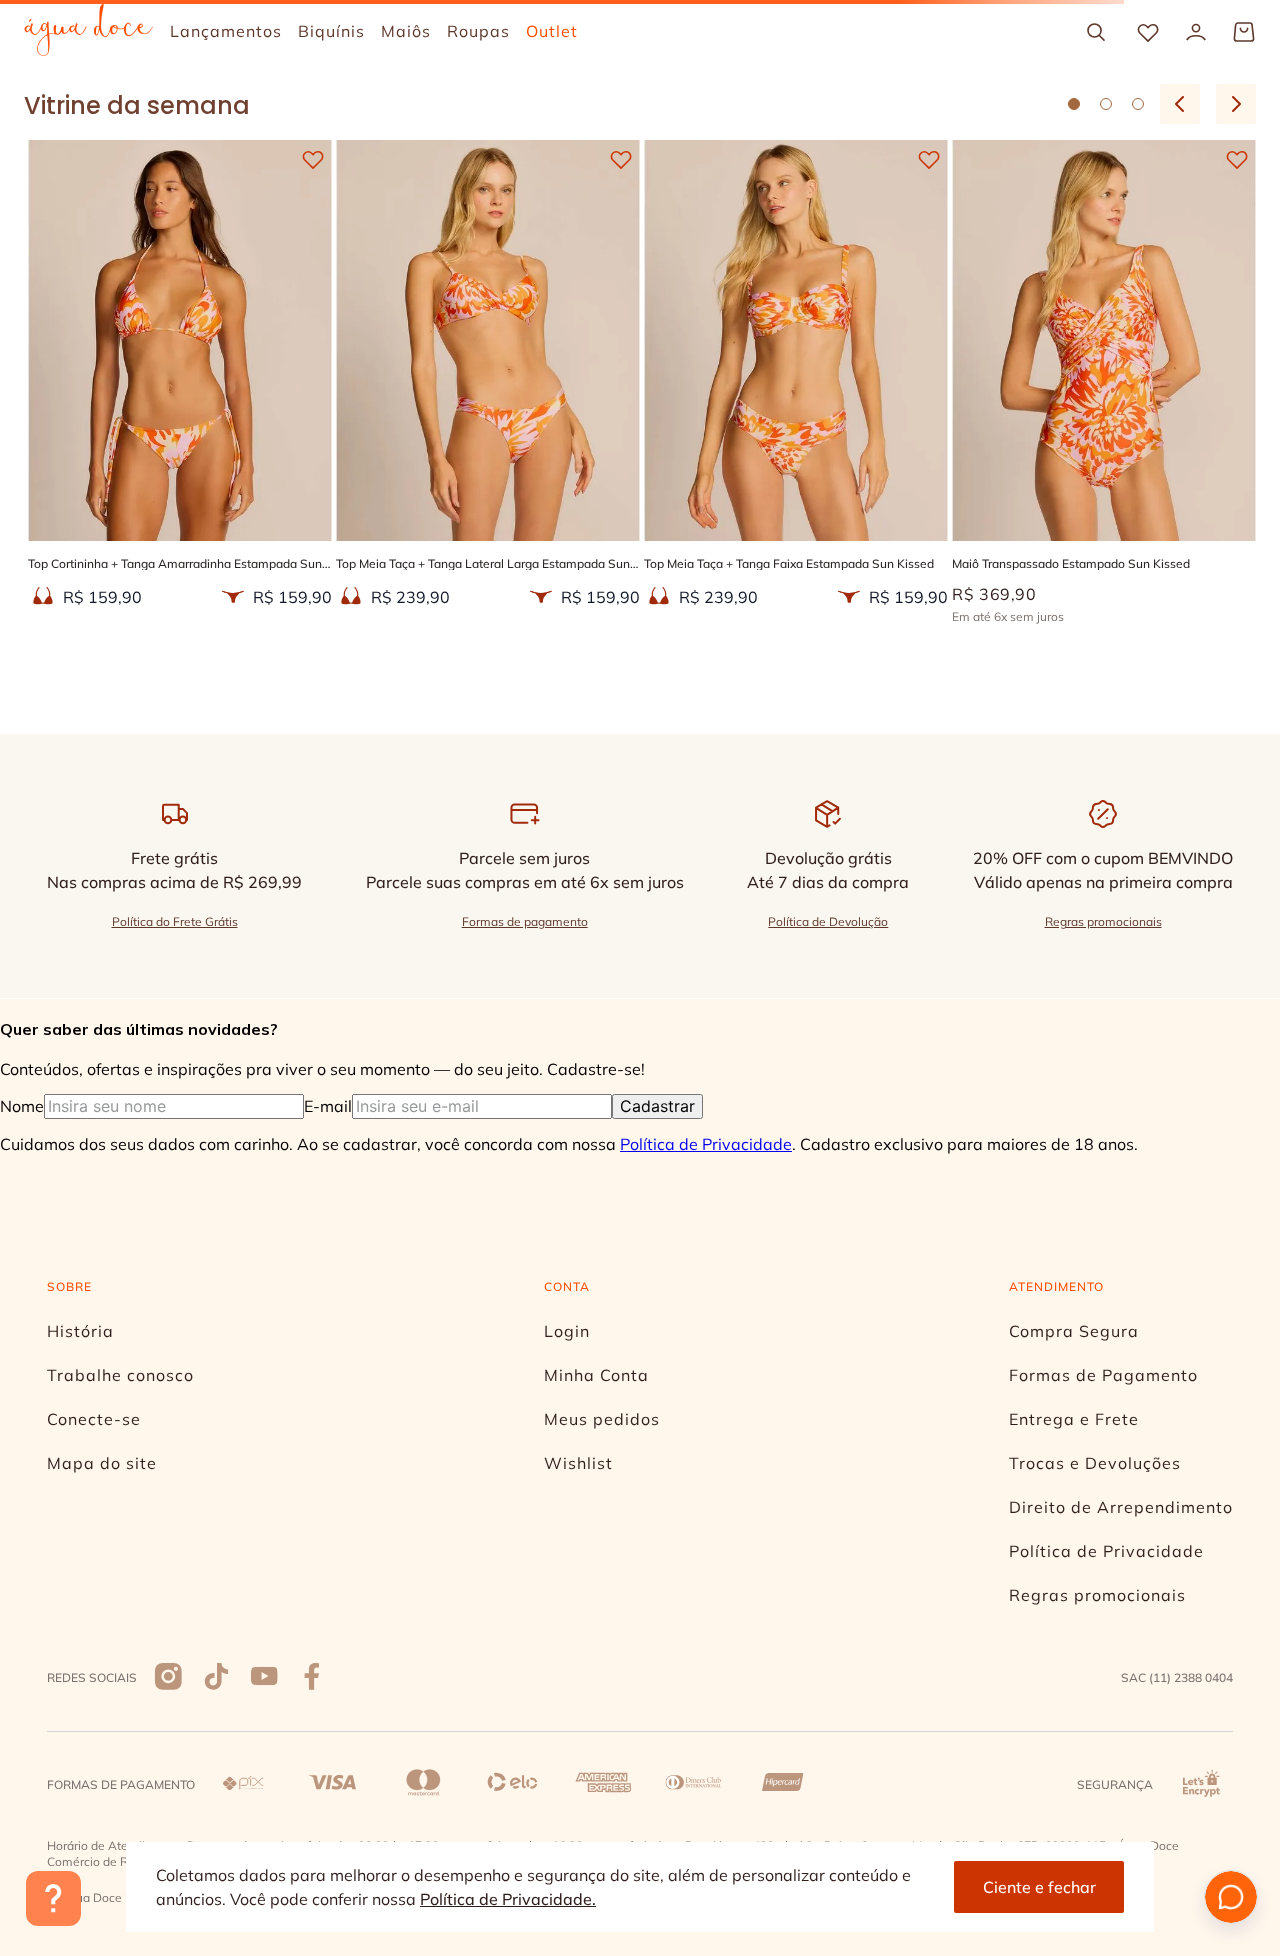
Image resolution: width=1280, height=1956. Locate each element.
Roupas (647, 244)
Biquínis (539, 244)
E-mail (463, 992)
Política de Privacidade (571, 1099)
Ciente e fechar (1039, 1887)
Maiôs (748, 244)
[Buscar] (1096, 32)
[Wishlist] (1148, 32)
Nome (64, 992)
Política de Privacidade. (508, 1899)
